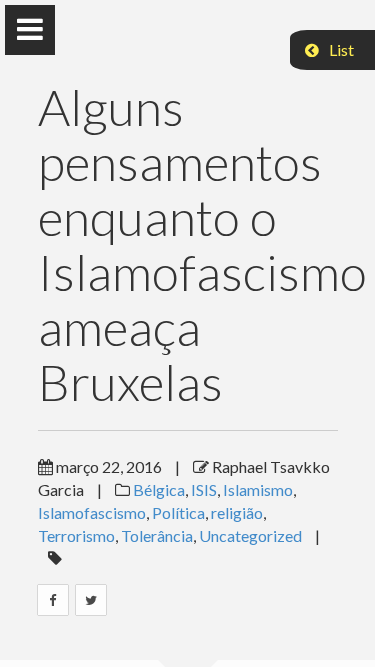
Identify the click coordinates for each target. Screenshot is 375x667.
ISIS (204, 489)
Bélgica (159, 489)
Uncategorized (250, 535)
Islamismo (258, 489)
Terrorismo (76, 535)
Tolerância (157, 535)
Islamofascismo (92, 512)
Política (178, 512)
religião (237, 512)
